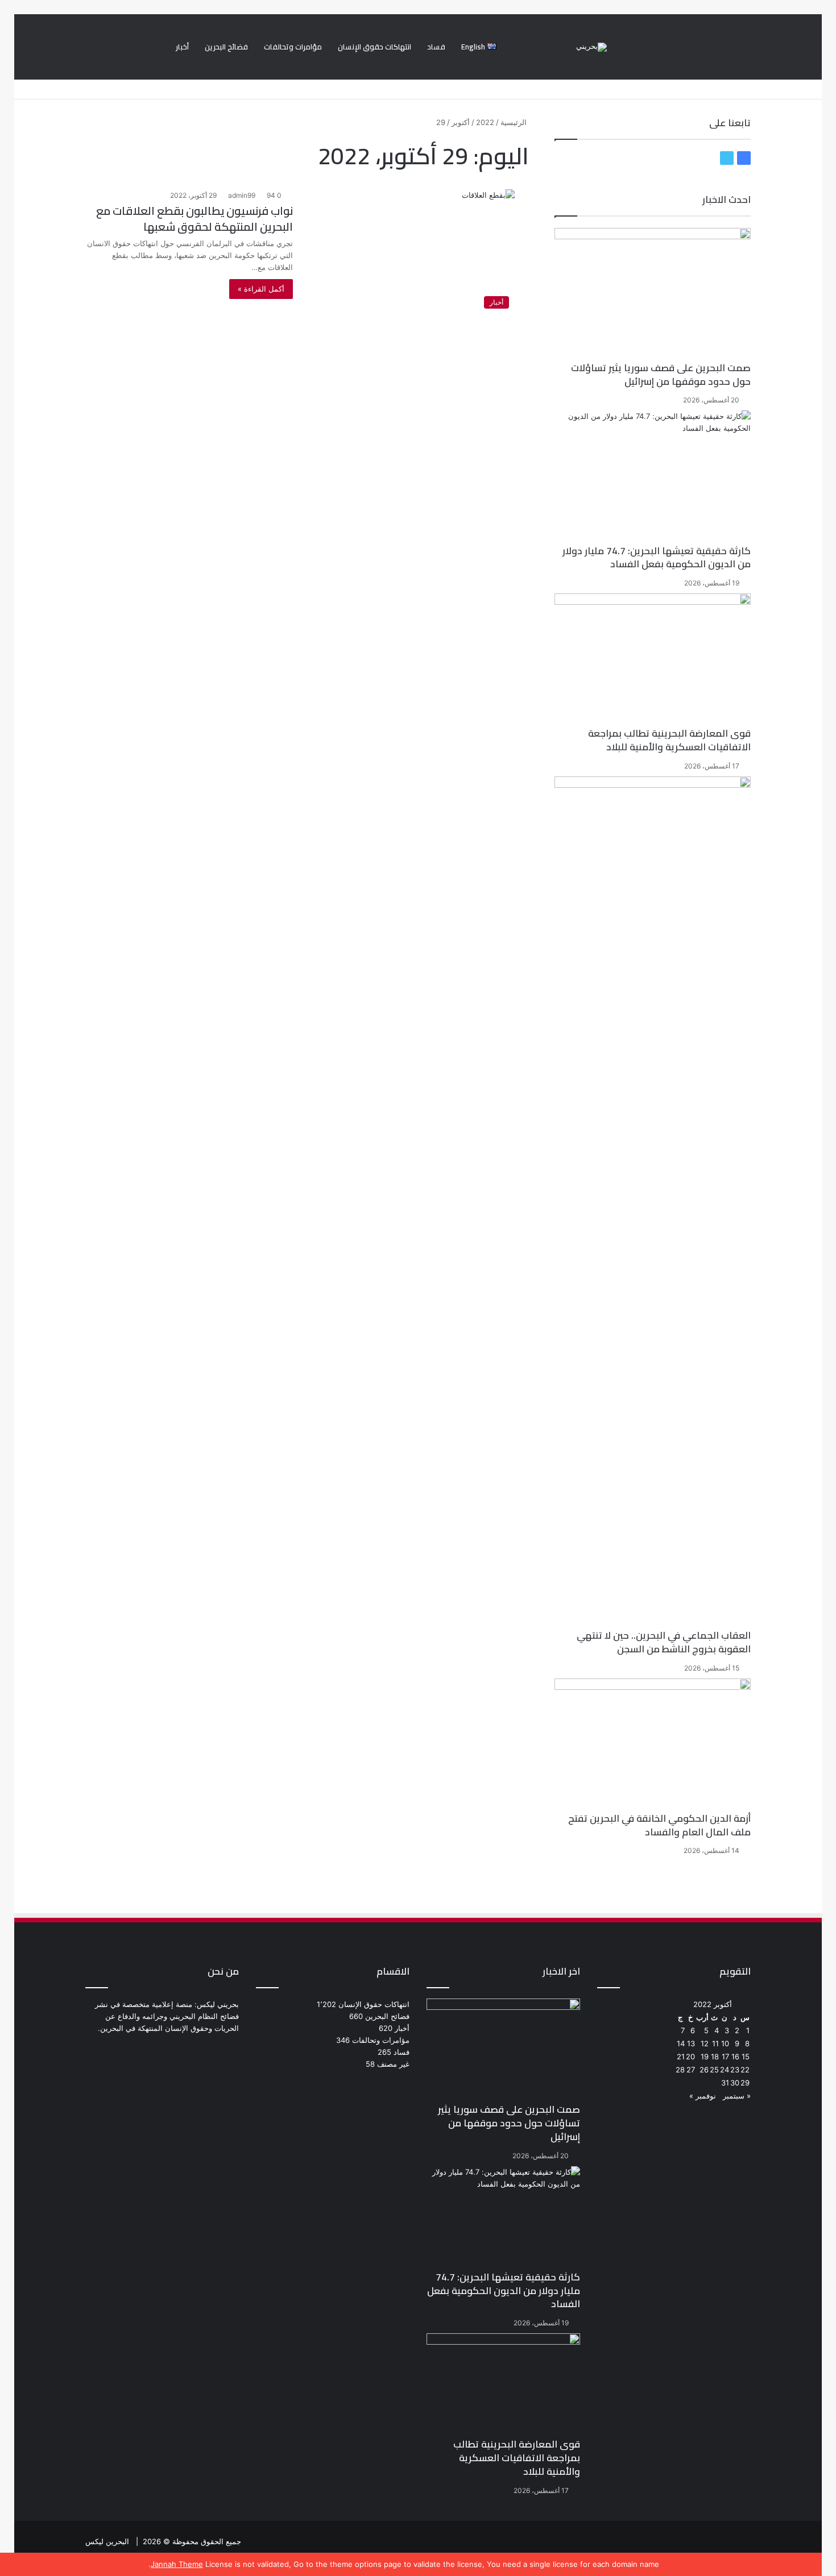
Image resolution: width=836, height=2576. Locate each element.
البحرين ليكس (107, 2541)
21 (681, 2056)
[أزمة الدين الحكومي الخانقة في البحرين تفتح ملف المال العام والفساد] (653, 1745)
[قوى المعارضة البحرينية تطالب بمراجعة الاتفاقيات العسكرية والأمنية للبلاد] (653, 660)
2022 (485, 122)
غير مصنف (393, 2064)
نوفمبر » (703, 2096)
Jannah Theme (177, 2564)
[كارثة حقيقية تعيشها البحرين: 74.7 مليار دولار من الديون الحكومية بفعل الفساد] (653, 477)
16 (735, 2056)
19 (705, 2056)
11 (715, 2043)
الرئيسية (515, 122)
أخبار (182, 47)
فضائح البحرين (226, 47)
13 (691, 2043)
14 (681, 2043)
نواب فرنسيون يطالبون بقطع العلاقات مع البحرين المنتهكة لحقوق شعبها (194, 219)
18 (715, 2056)
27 (691, 2070)
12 (705, 2043)
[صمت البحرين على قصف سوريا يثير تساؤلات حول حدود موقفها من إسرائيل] (653, 295)
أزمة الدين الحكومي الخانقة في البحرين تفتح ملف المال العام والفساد (659, 1825)
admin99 (242, 195)
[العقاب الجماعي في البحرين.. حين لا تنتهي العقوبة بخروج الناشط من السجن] (653, 1203)
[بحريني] (591, 47)
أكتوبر (461, 122)
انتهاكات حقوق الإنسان (374, 47)
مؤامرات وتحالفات (293, 47)
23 (735, 2070)
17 (725, 2056)
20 (690, 2056)
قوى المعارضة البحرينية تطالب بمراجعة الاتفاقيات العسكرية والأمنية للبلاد (669, 740)
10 (725, 2043)
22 (745, 2070)
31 (725, 2083)
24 (725, 2070)
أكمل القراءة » (261, 289)
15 (746, 2056)
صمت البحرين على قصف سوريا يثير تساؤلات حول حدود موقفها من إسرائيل (661, 375)
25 (714, 2070)
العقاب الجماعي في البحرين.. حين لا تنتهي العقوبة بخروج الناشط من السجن (664, 1642)
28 (680, 2070)
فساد (436, 47)
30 (735, 2083)
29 (745, 2083)
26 (704, 2070)
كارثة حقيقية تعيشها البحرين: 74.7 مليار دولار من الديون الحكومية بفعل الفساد (657, 558)
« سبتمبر (737, 2096)
